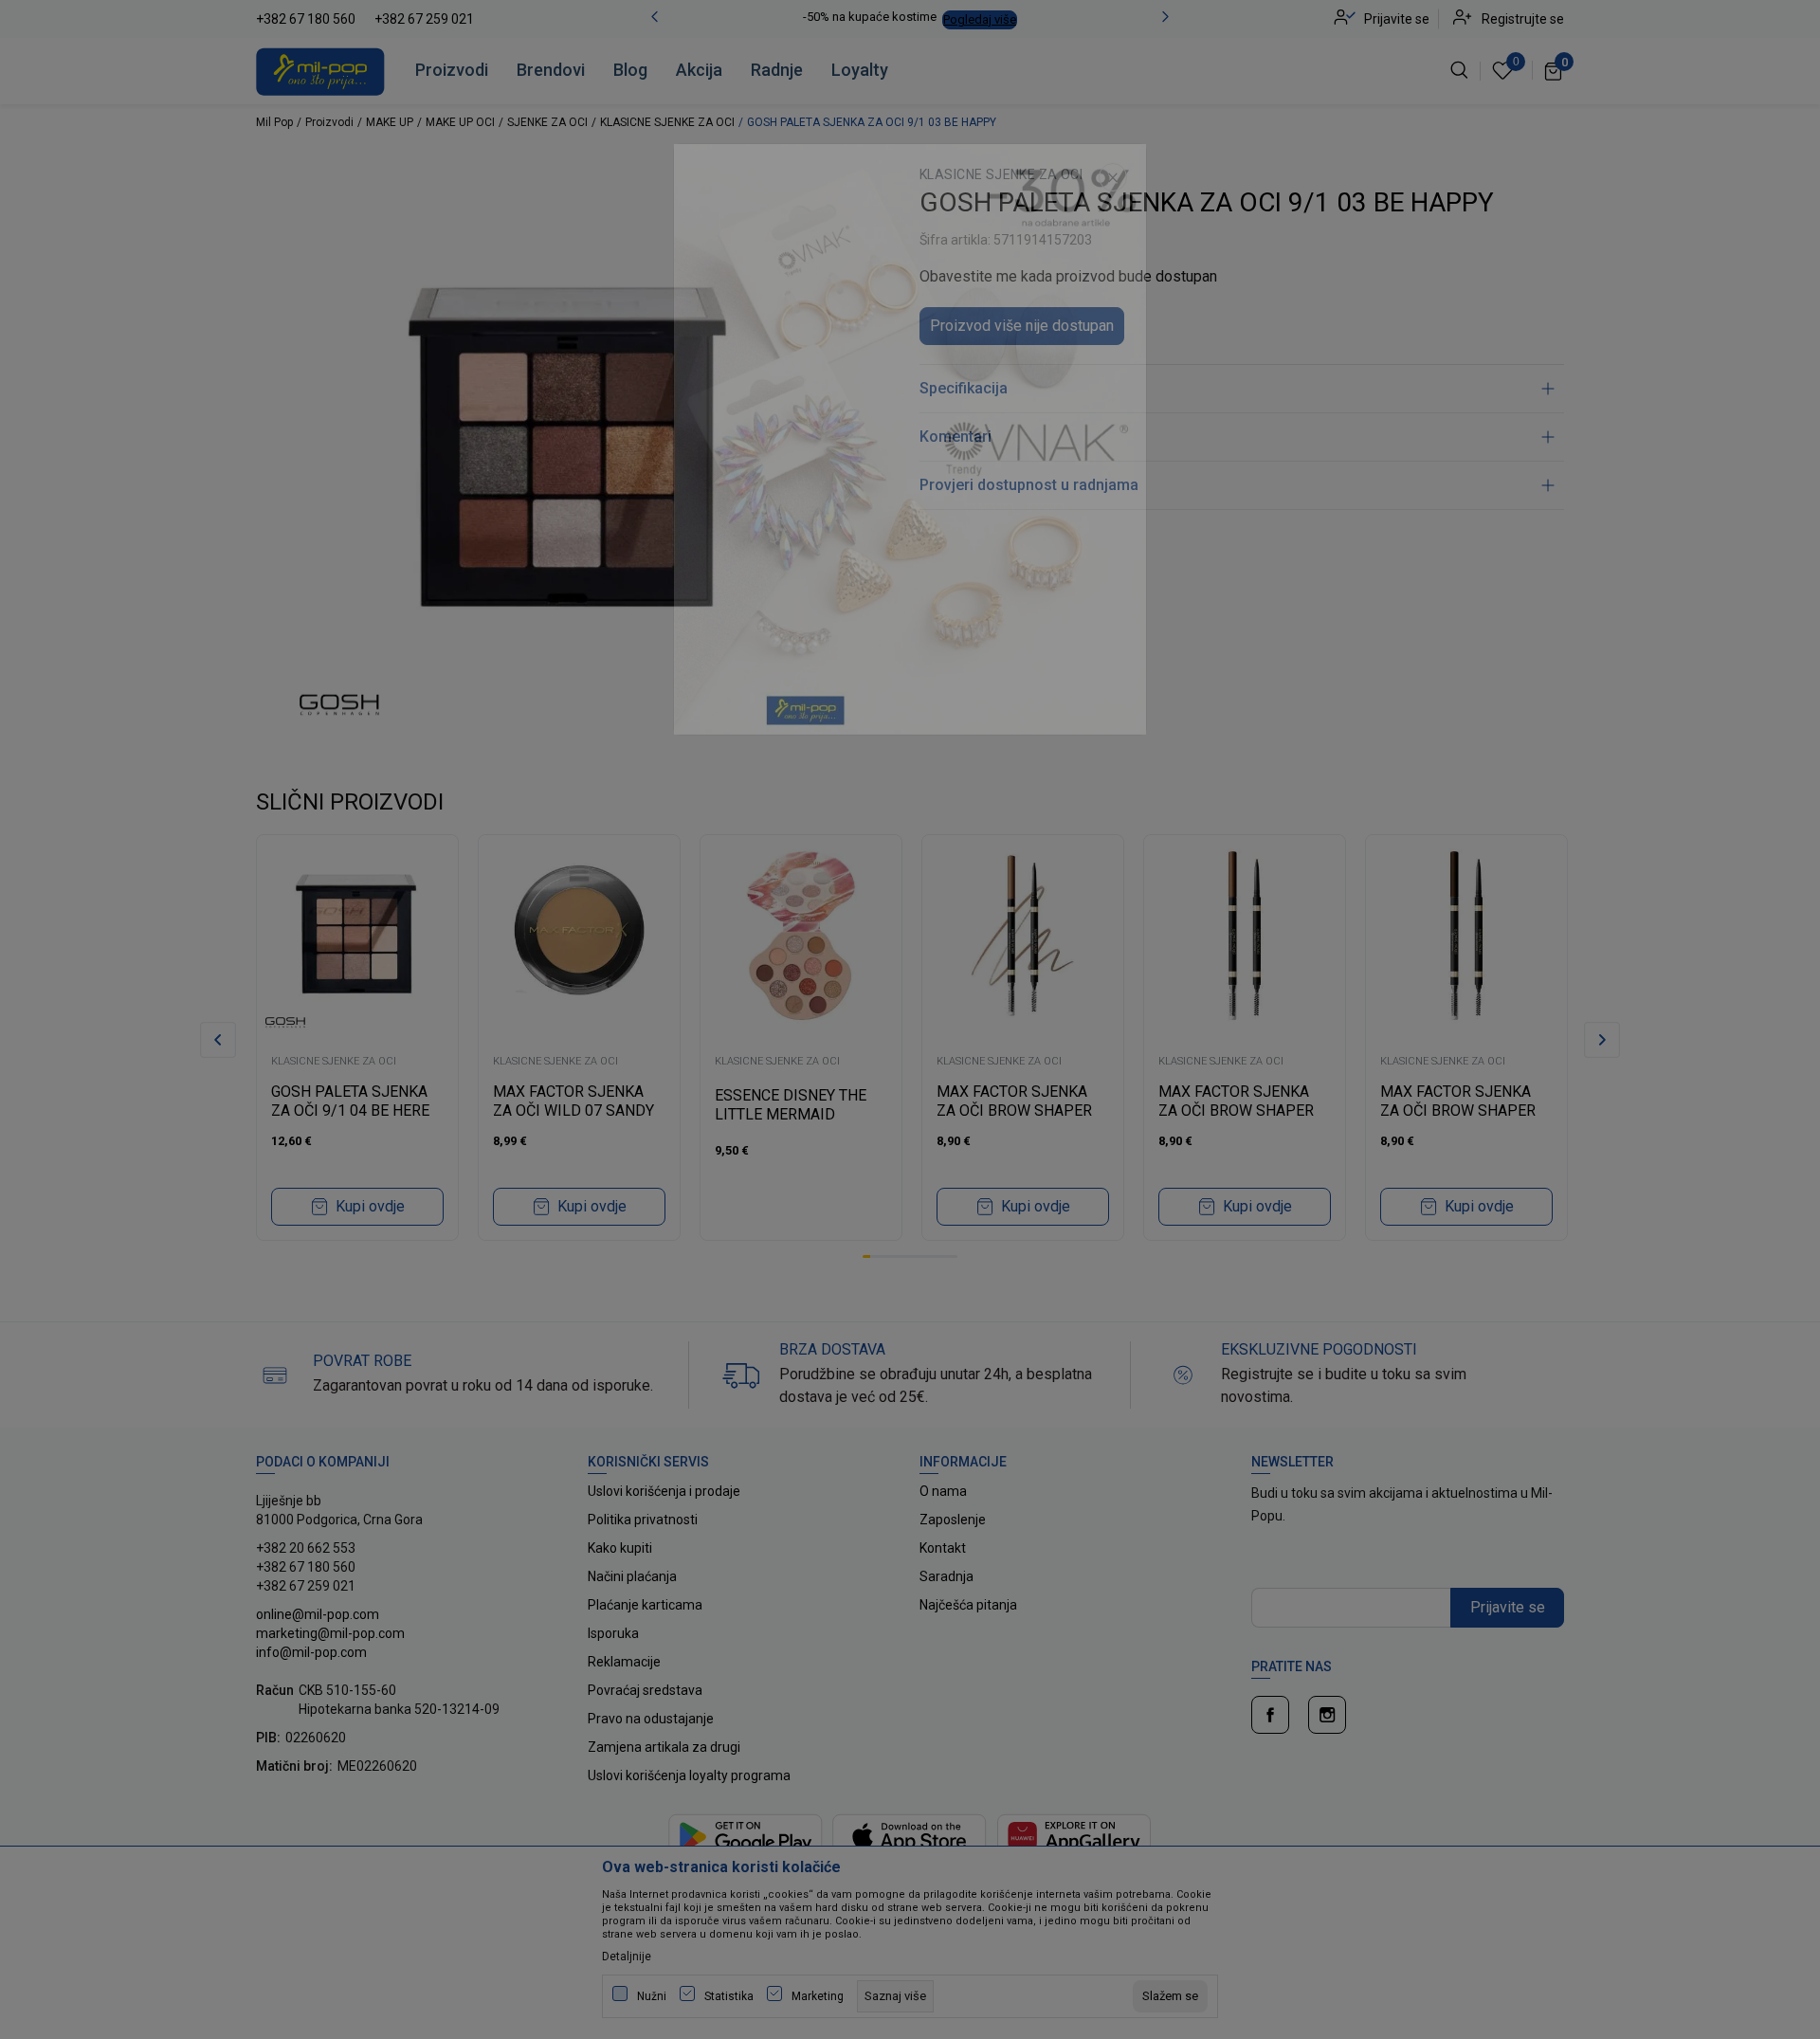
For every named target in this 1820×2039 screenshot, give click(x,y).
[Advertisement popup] (910, 476)
